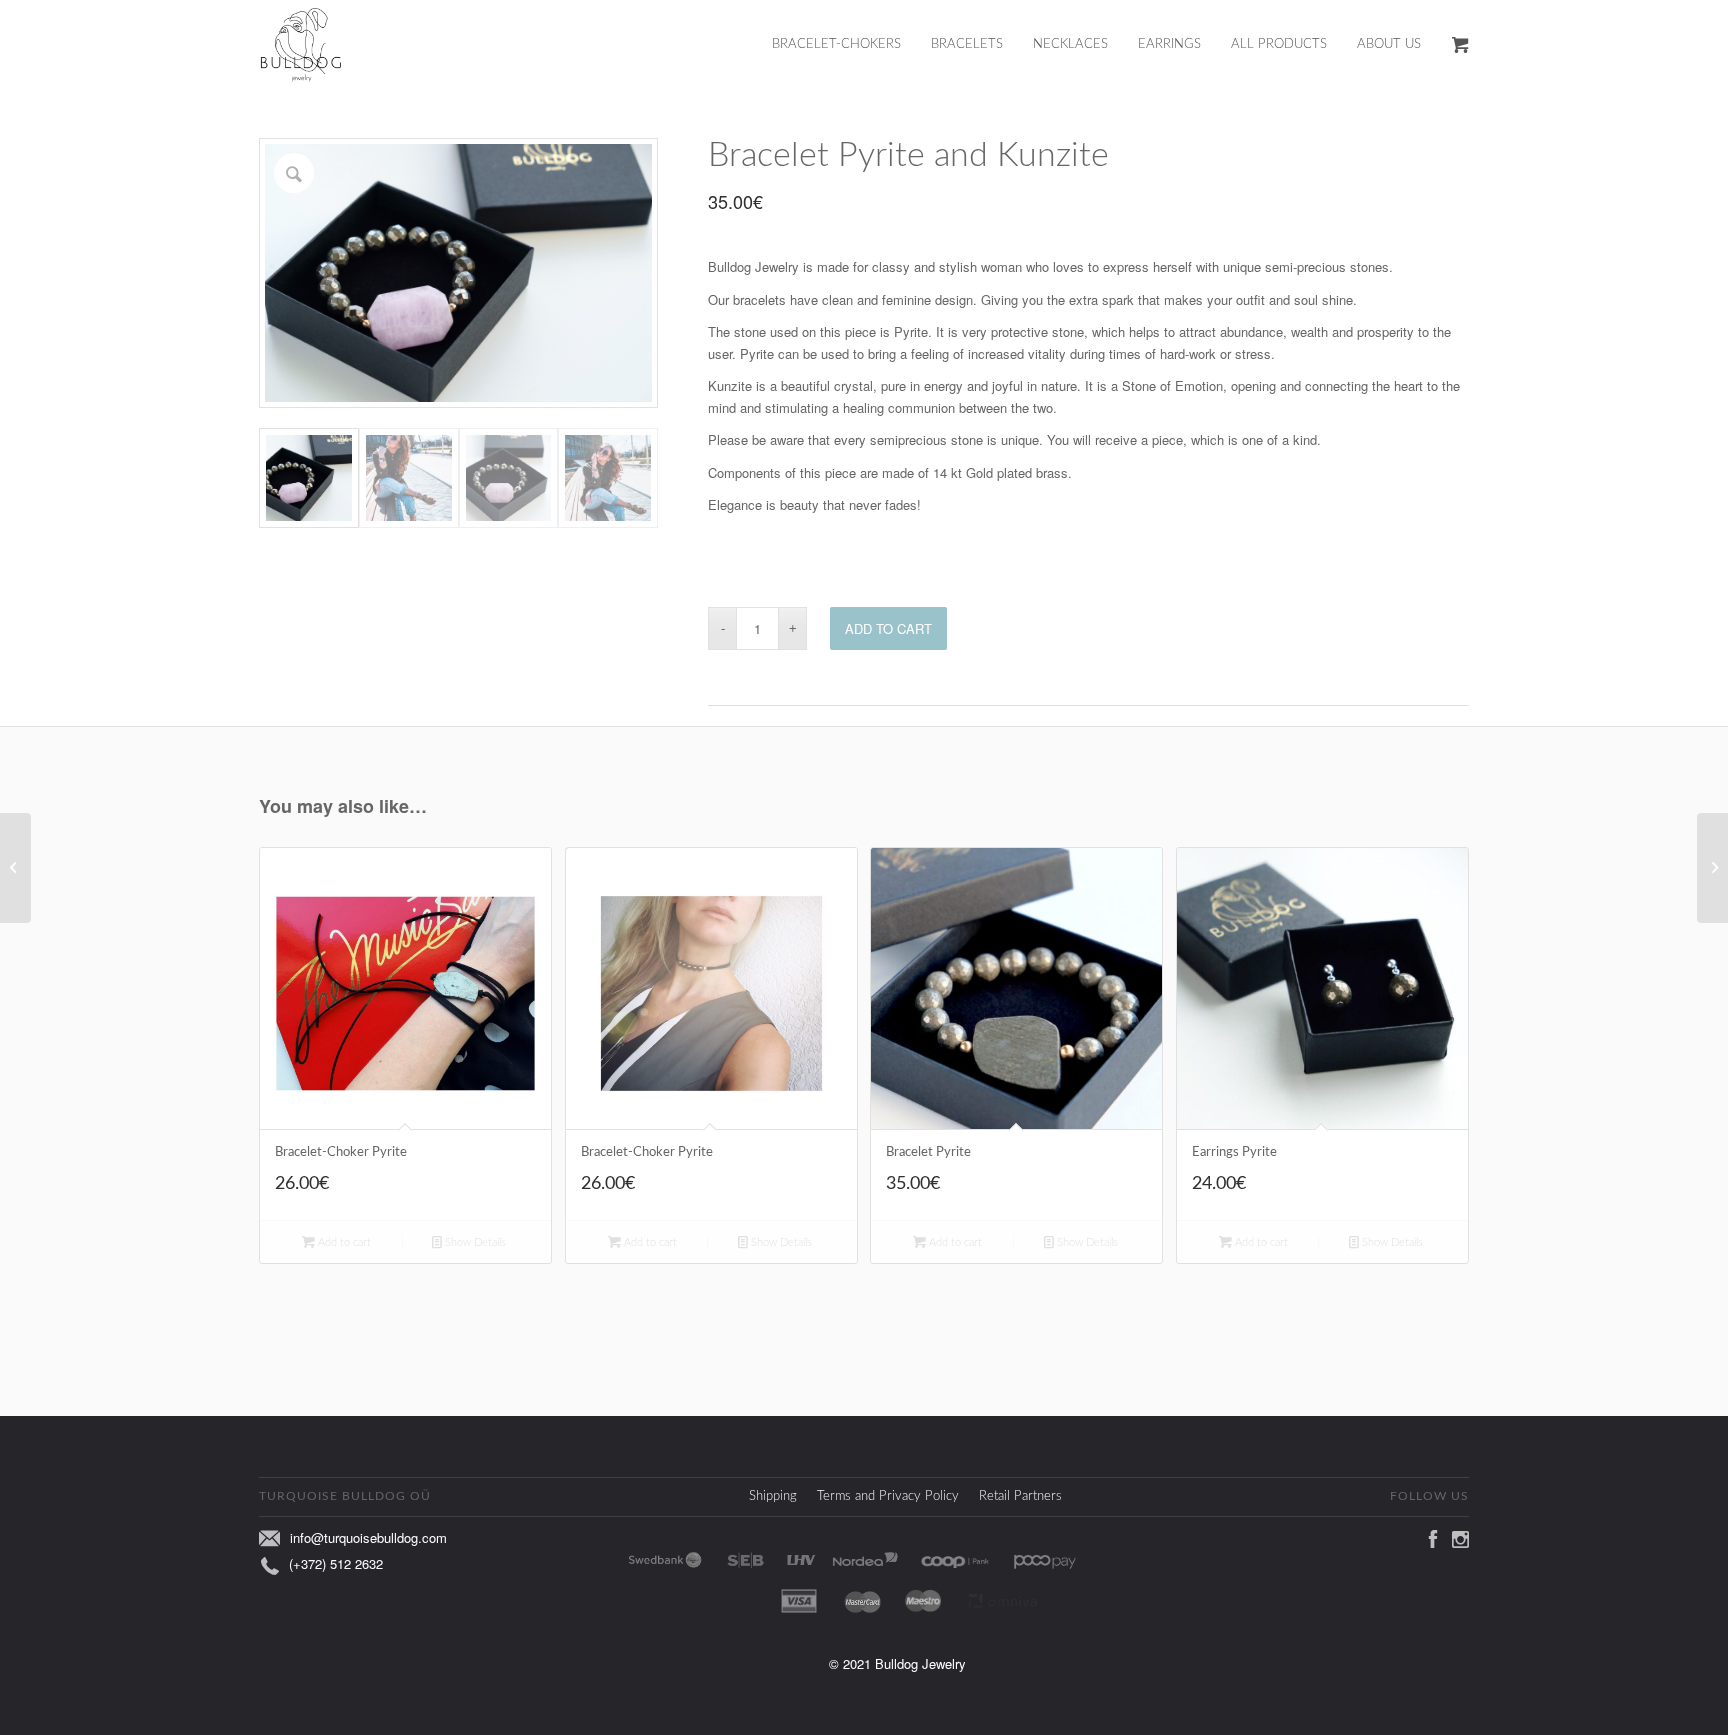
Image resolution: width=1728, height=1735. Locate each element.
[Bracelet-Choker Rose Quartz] (15, 868)
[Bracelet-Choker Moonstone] (1712, 868)
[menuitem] (851, 45)
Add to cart (888, 628)
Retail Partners (1020, 1496)
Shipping (773, 1496)
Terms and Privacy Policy (888, 1496)
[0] (1460, 45)
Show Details (474, 1242)
